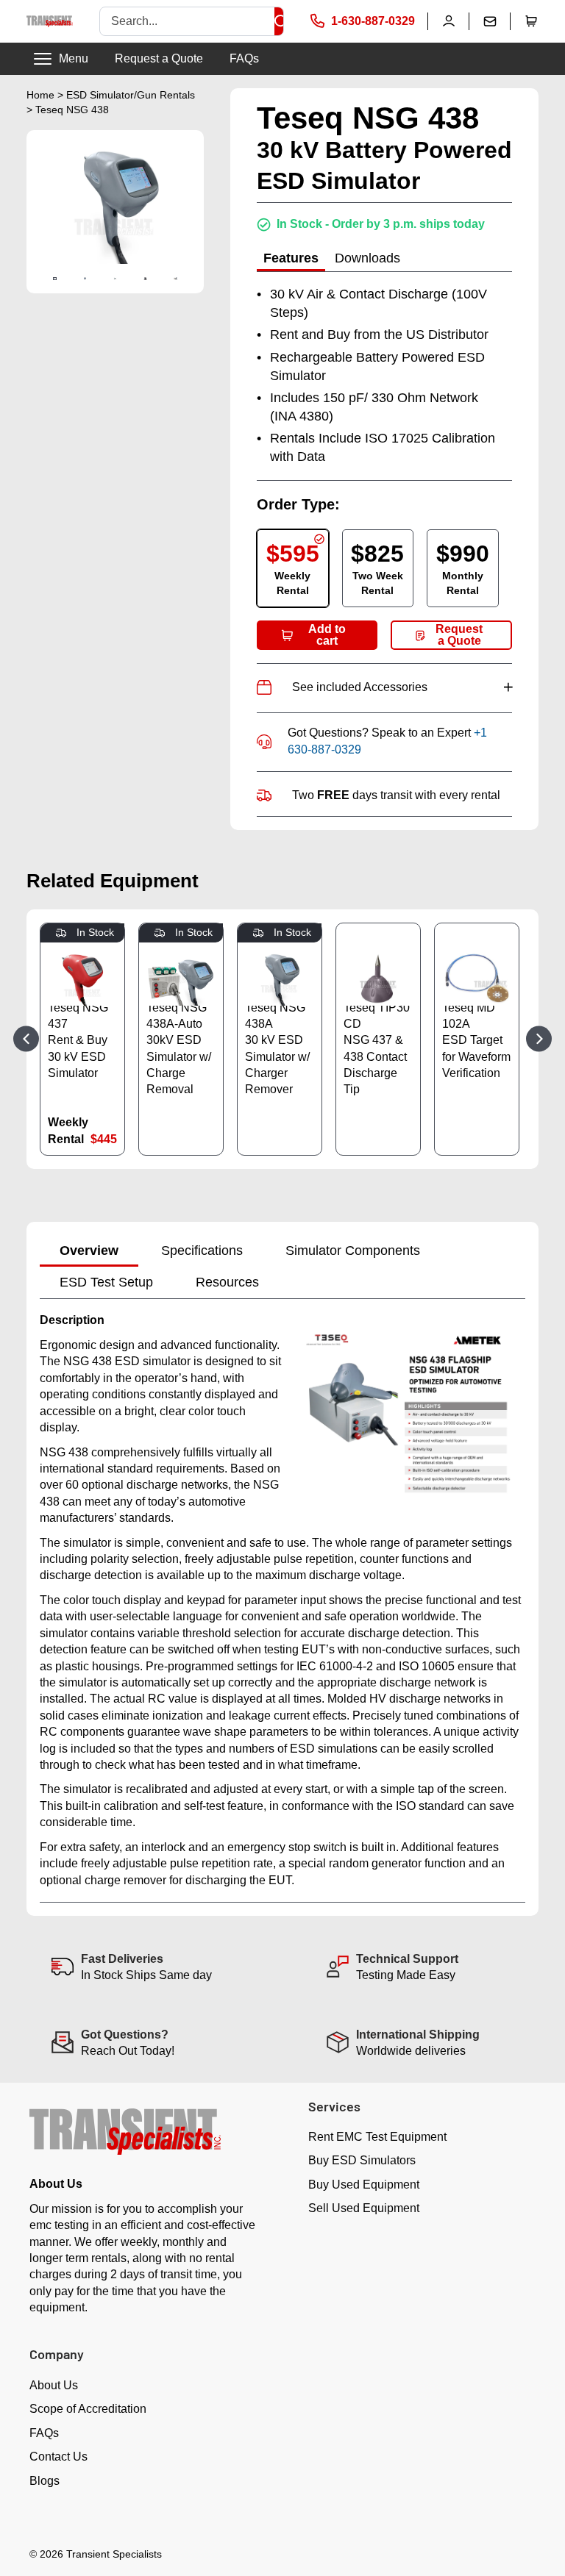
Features (291, 258)
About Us (54, 2385)
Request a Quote (159, 58)
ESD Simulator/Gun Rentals (131, 95)
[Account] (449, 21)
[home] (50, 21)
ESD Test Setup (106, 1282)
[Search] (282, 21)
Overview (89, 1251)
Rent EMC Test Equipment (377, 2137)
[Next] (539, 1039)
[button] (531, 21)
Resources (227, 1282)
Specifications (202, 1251)
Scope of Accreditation (88, 2409)
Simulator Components (353, 1251)
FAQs (244, 58)
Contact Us (58, 2457)
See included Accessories (402, 687)
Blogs (45, 2481)
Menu (74, 58)
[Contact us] (490, 21)
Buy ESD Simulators (362, 2160)
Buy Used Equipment (364, 2185)
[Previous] (26, 1039)
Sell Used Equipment (364, 2208)
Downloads (367, 258)
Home (40, 95)
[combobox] (187, 21)
